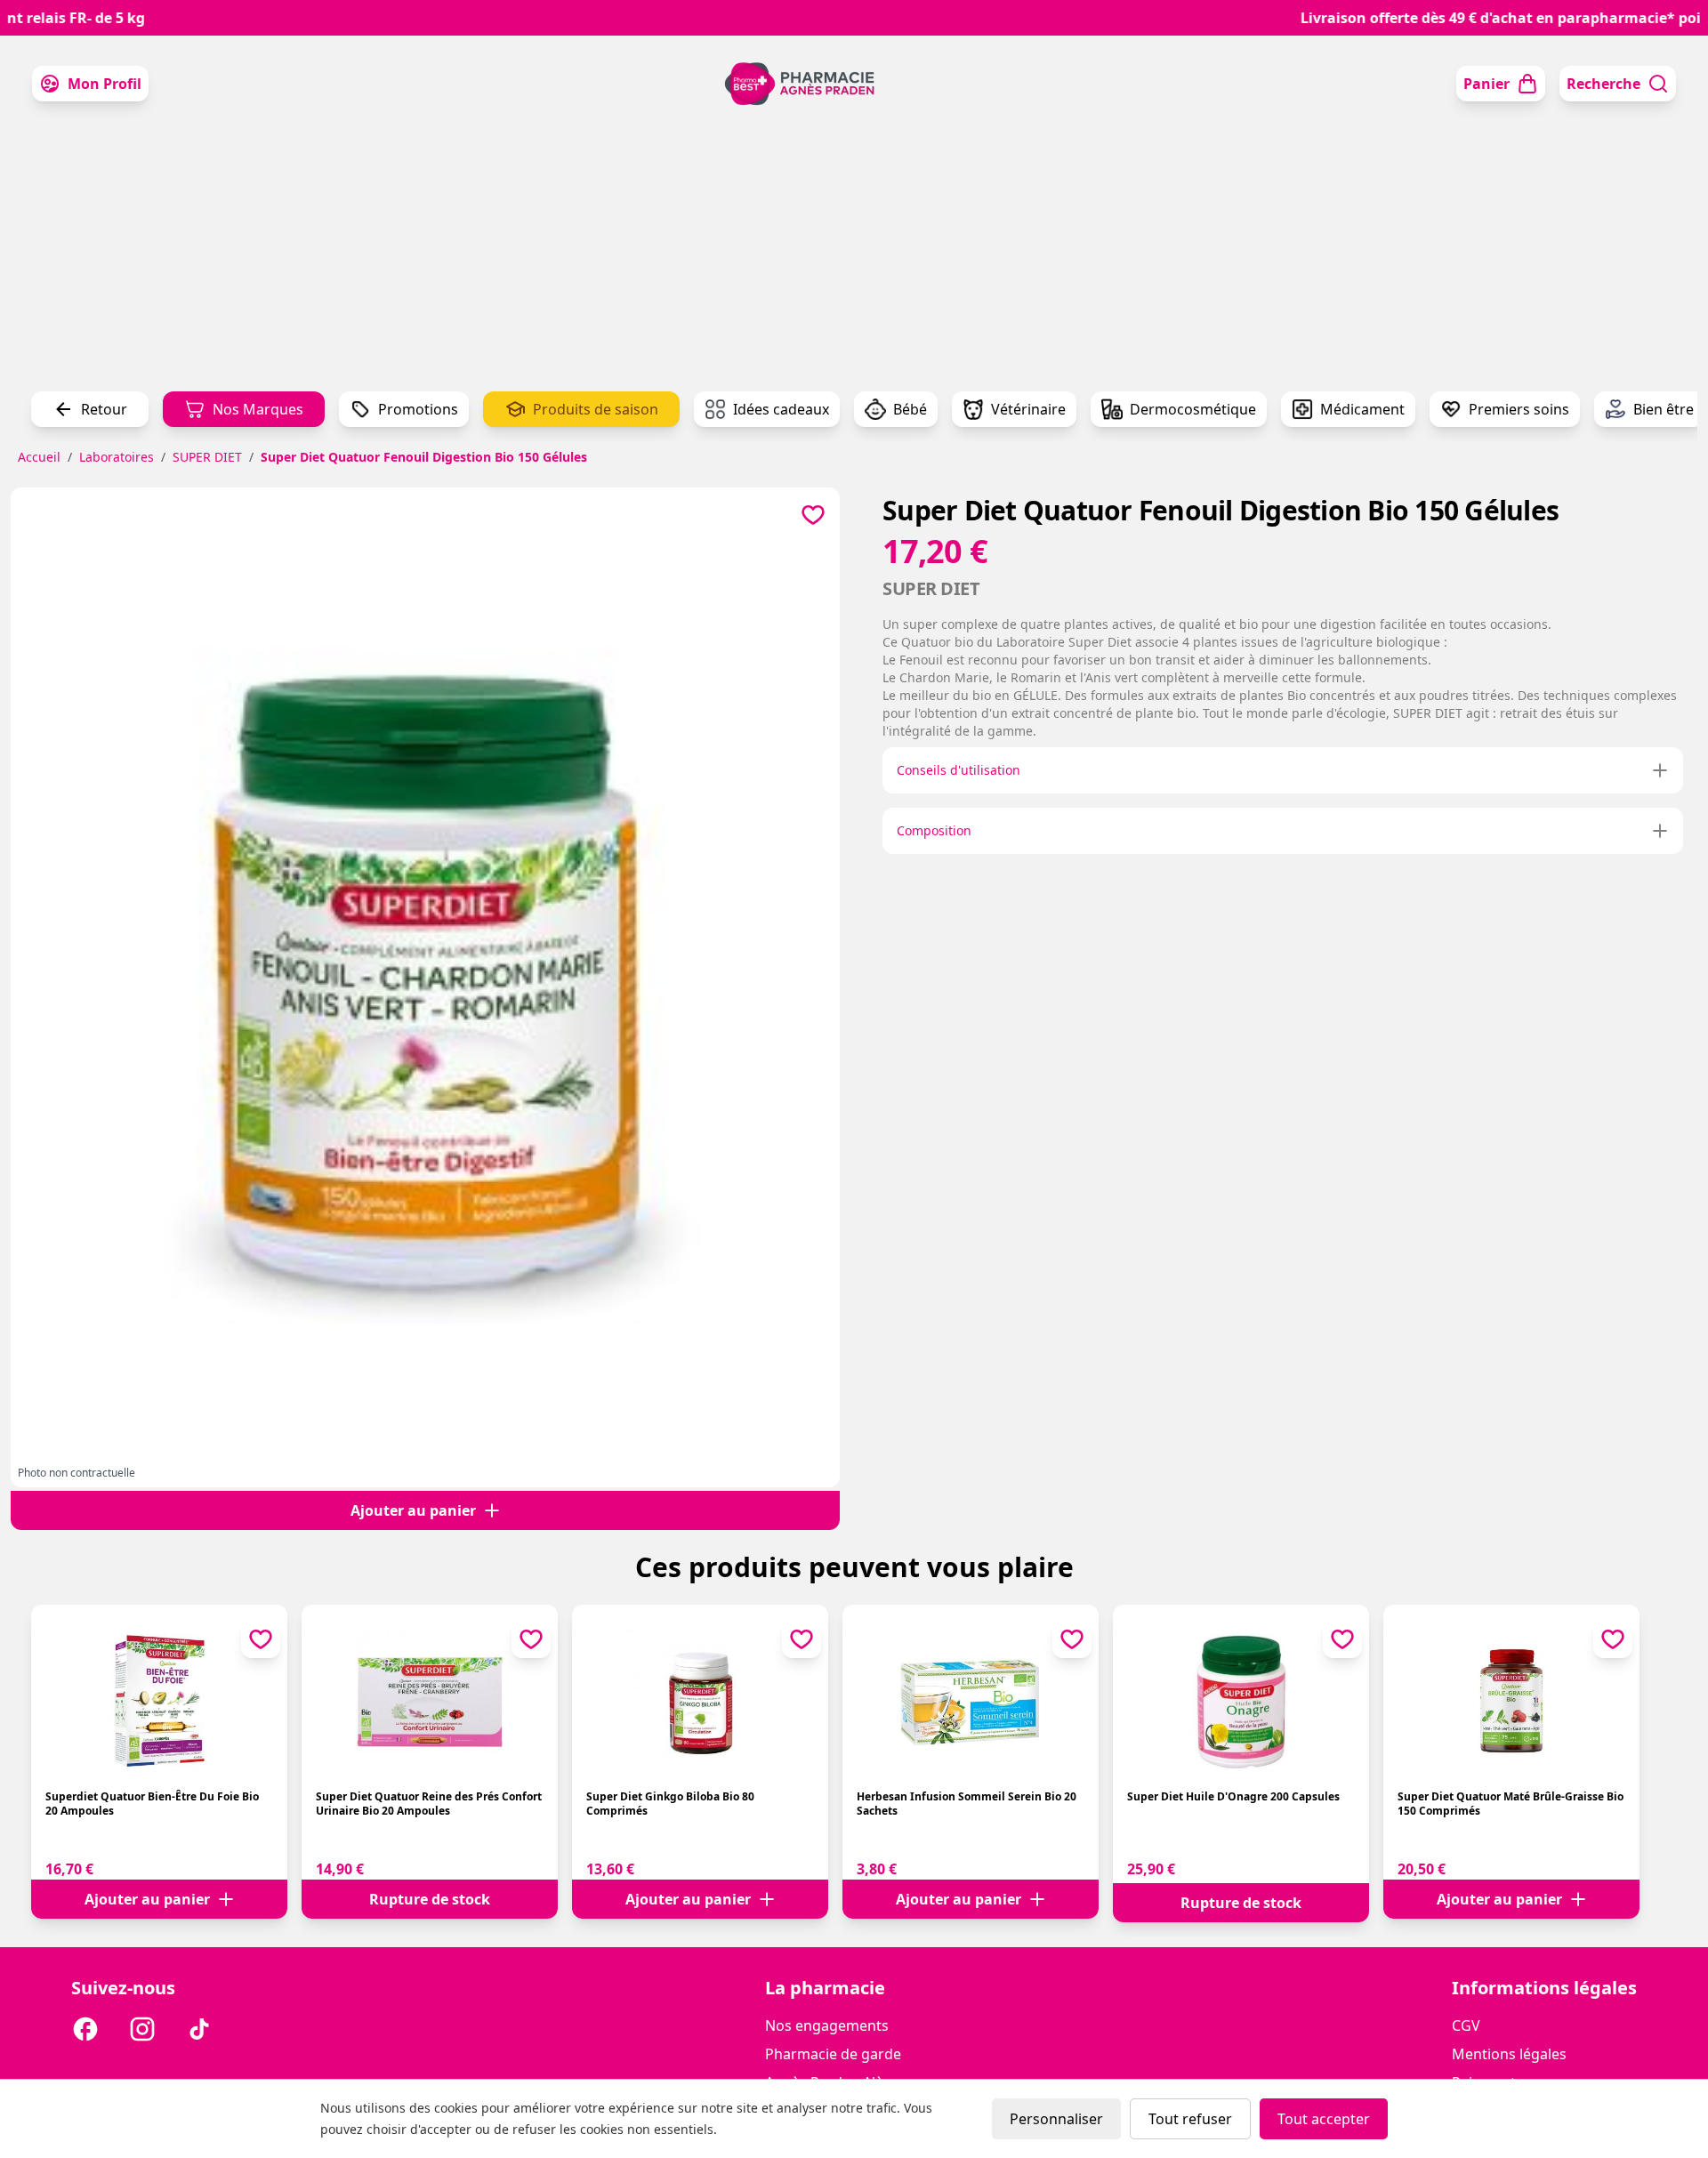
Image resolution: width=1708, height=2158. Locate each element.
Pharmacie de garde (833, 2054)
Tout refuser (1190, 2119)
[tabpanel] (425, 980)
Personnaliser (1056, 2119)
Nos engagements (827, 2025)
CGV (1466, 2025)
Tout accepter (1324, 2119)
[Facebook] (85, 2032)
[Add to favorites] (813, 514)
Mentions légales (1509, 2054)
